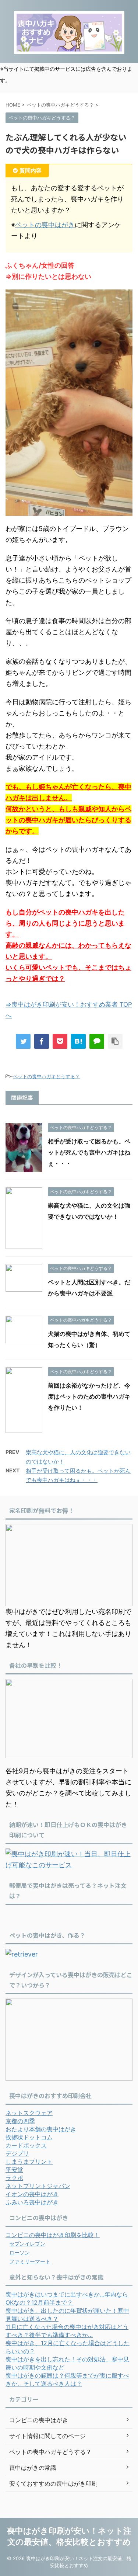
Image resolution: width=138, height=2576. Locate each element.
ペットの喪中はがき (45, 225)
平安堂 (14, 2170)
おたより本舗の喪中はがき (41, 2129)
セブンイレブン (27, 2244)
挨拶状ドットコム (29, 2137)
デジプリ (17, 2153)
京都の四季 (20, 2121)
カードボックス (26, 2145)
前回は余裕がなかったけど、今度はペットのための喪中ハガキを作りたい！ (89, 1396)
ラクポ (14, 2178)
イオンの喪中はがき (32, 2194)
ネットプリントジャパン (38, 2186)
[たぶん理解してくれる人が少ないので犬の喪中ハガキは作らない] (78, 1041)
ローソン (20, 2252)
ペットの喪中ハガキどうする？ (46, 1076)
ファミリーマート (30, 2261)
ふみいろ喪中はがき (32, 2202)
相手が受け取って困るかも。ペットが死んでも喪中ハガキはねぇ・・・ (89, 1152)
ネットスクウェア (29, 2113)
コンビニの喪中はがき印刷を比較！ (53, 2235)
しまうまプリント (29, 2162)
